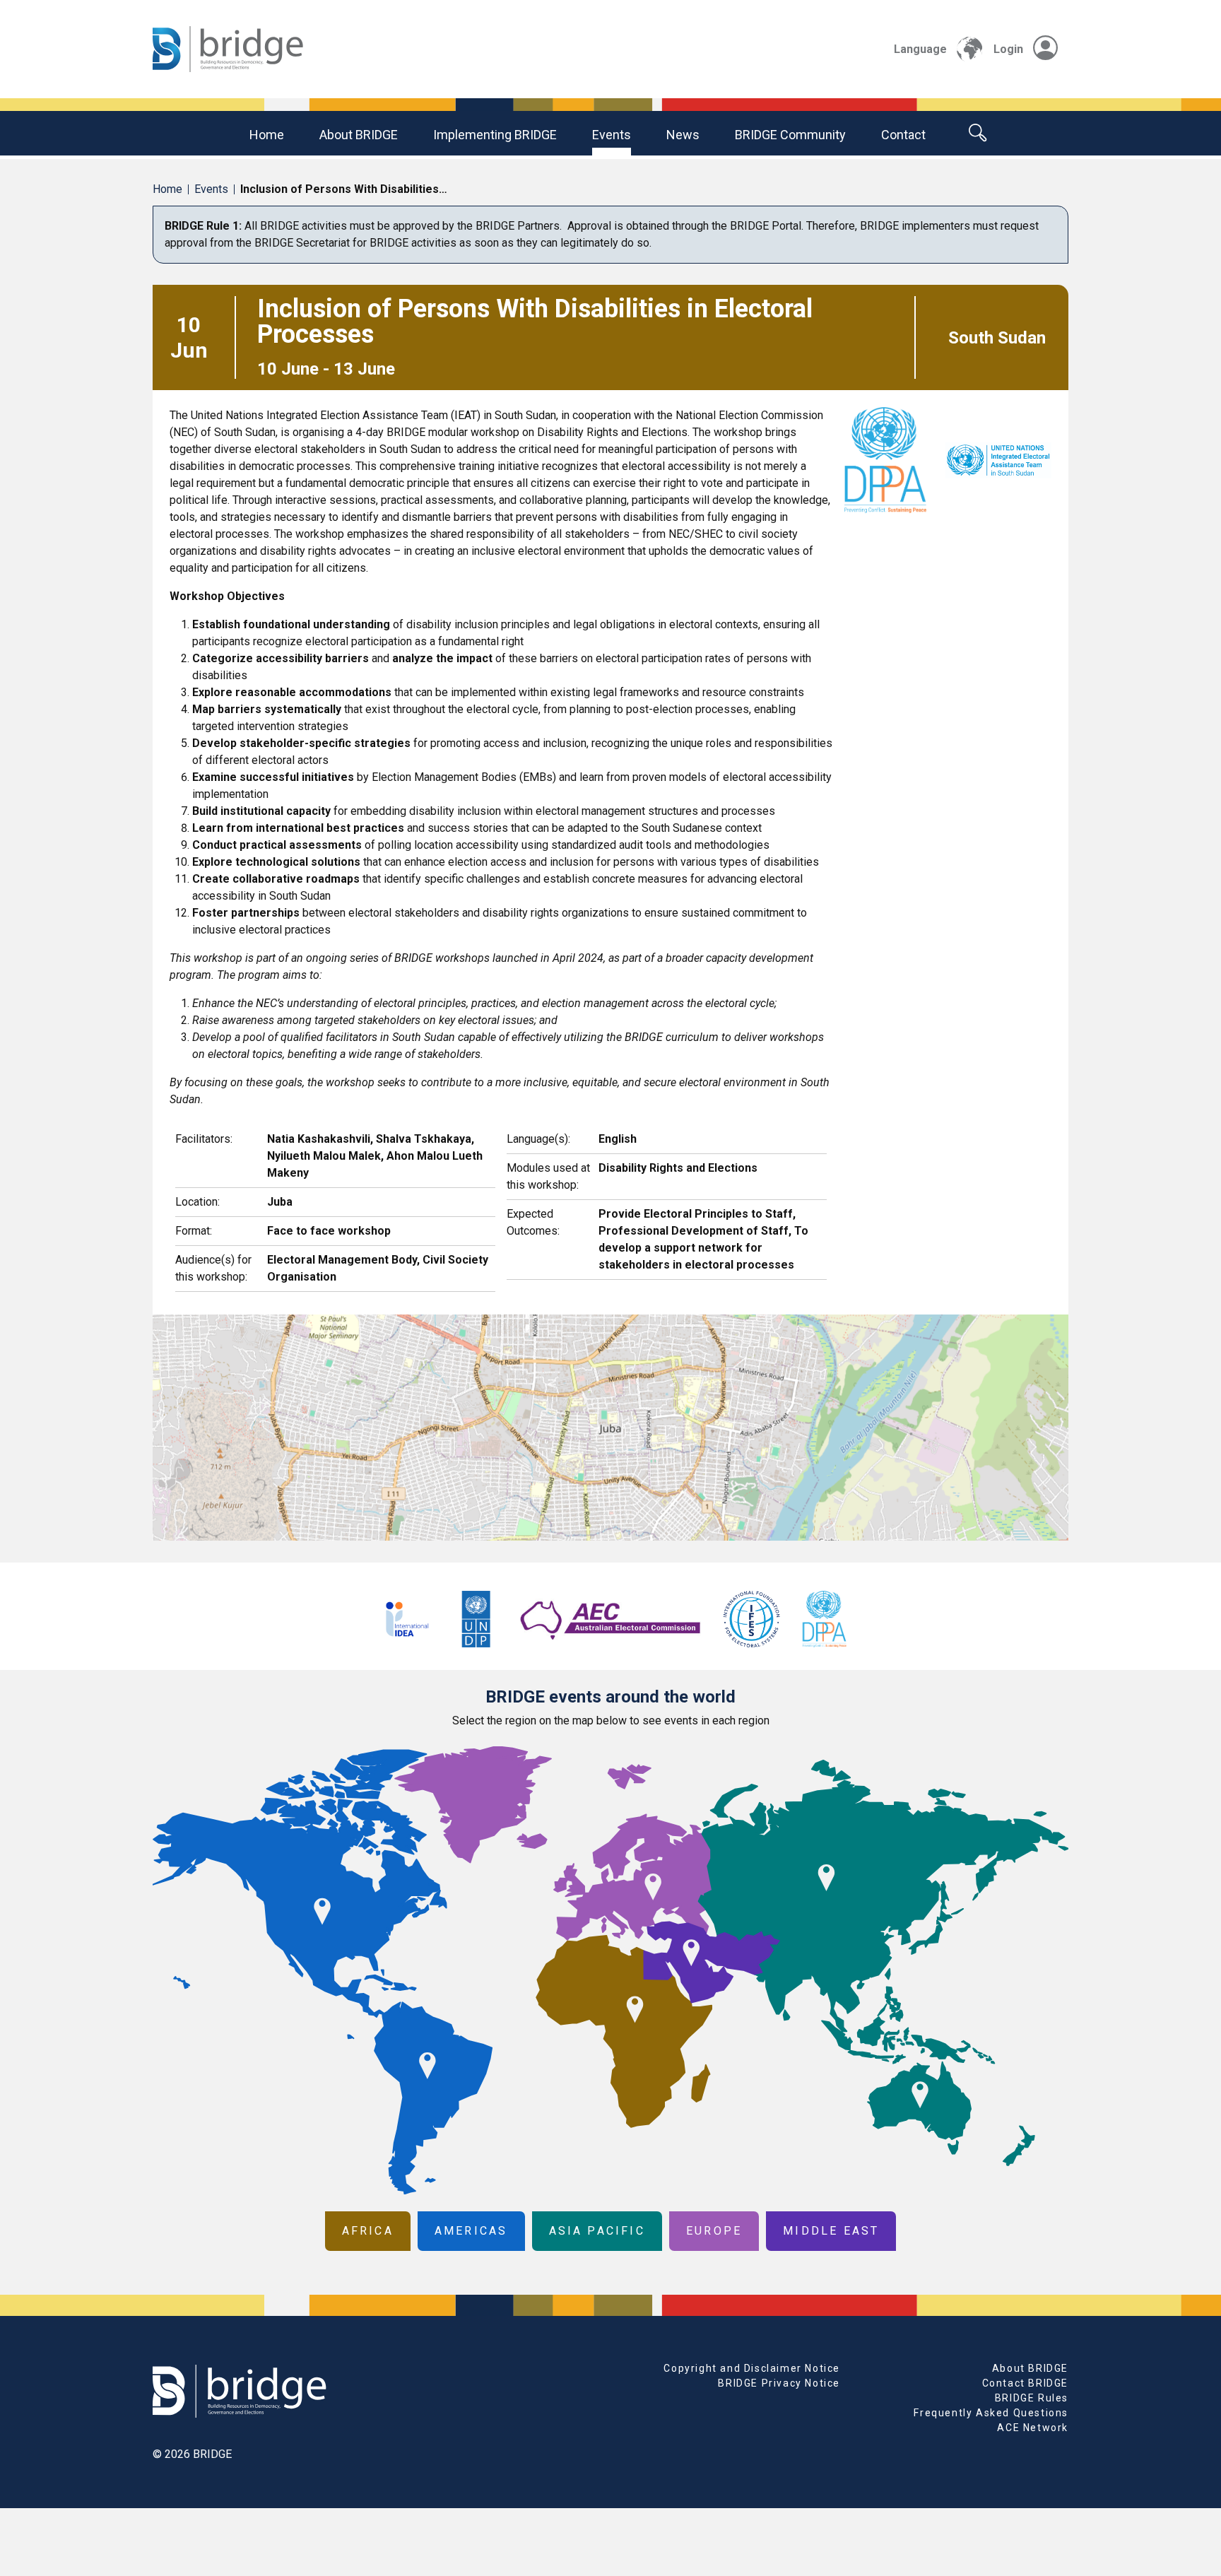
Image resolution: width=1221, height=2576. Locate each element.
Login (1008, 49)
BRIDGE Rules (1032, 2398)
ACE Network (1033, 2428)
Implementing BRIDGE (495, 135)
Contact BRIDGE (1025, 2383)
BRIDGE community (790, 135)
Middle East (831, 2231)
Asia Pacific (597, 2231)
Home (267, 135)
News (683, 135)
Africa (368, 2231)
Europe (714, 2231)
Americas (471, 2231)
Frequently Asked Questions (991, 2413)
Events (612, 135)
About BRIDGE (359, 135)
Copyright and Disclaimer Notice (752, 2368)
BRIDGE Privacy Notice (779, 2383)
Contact (903, 135)
